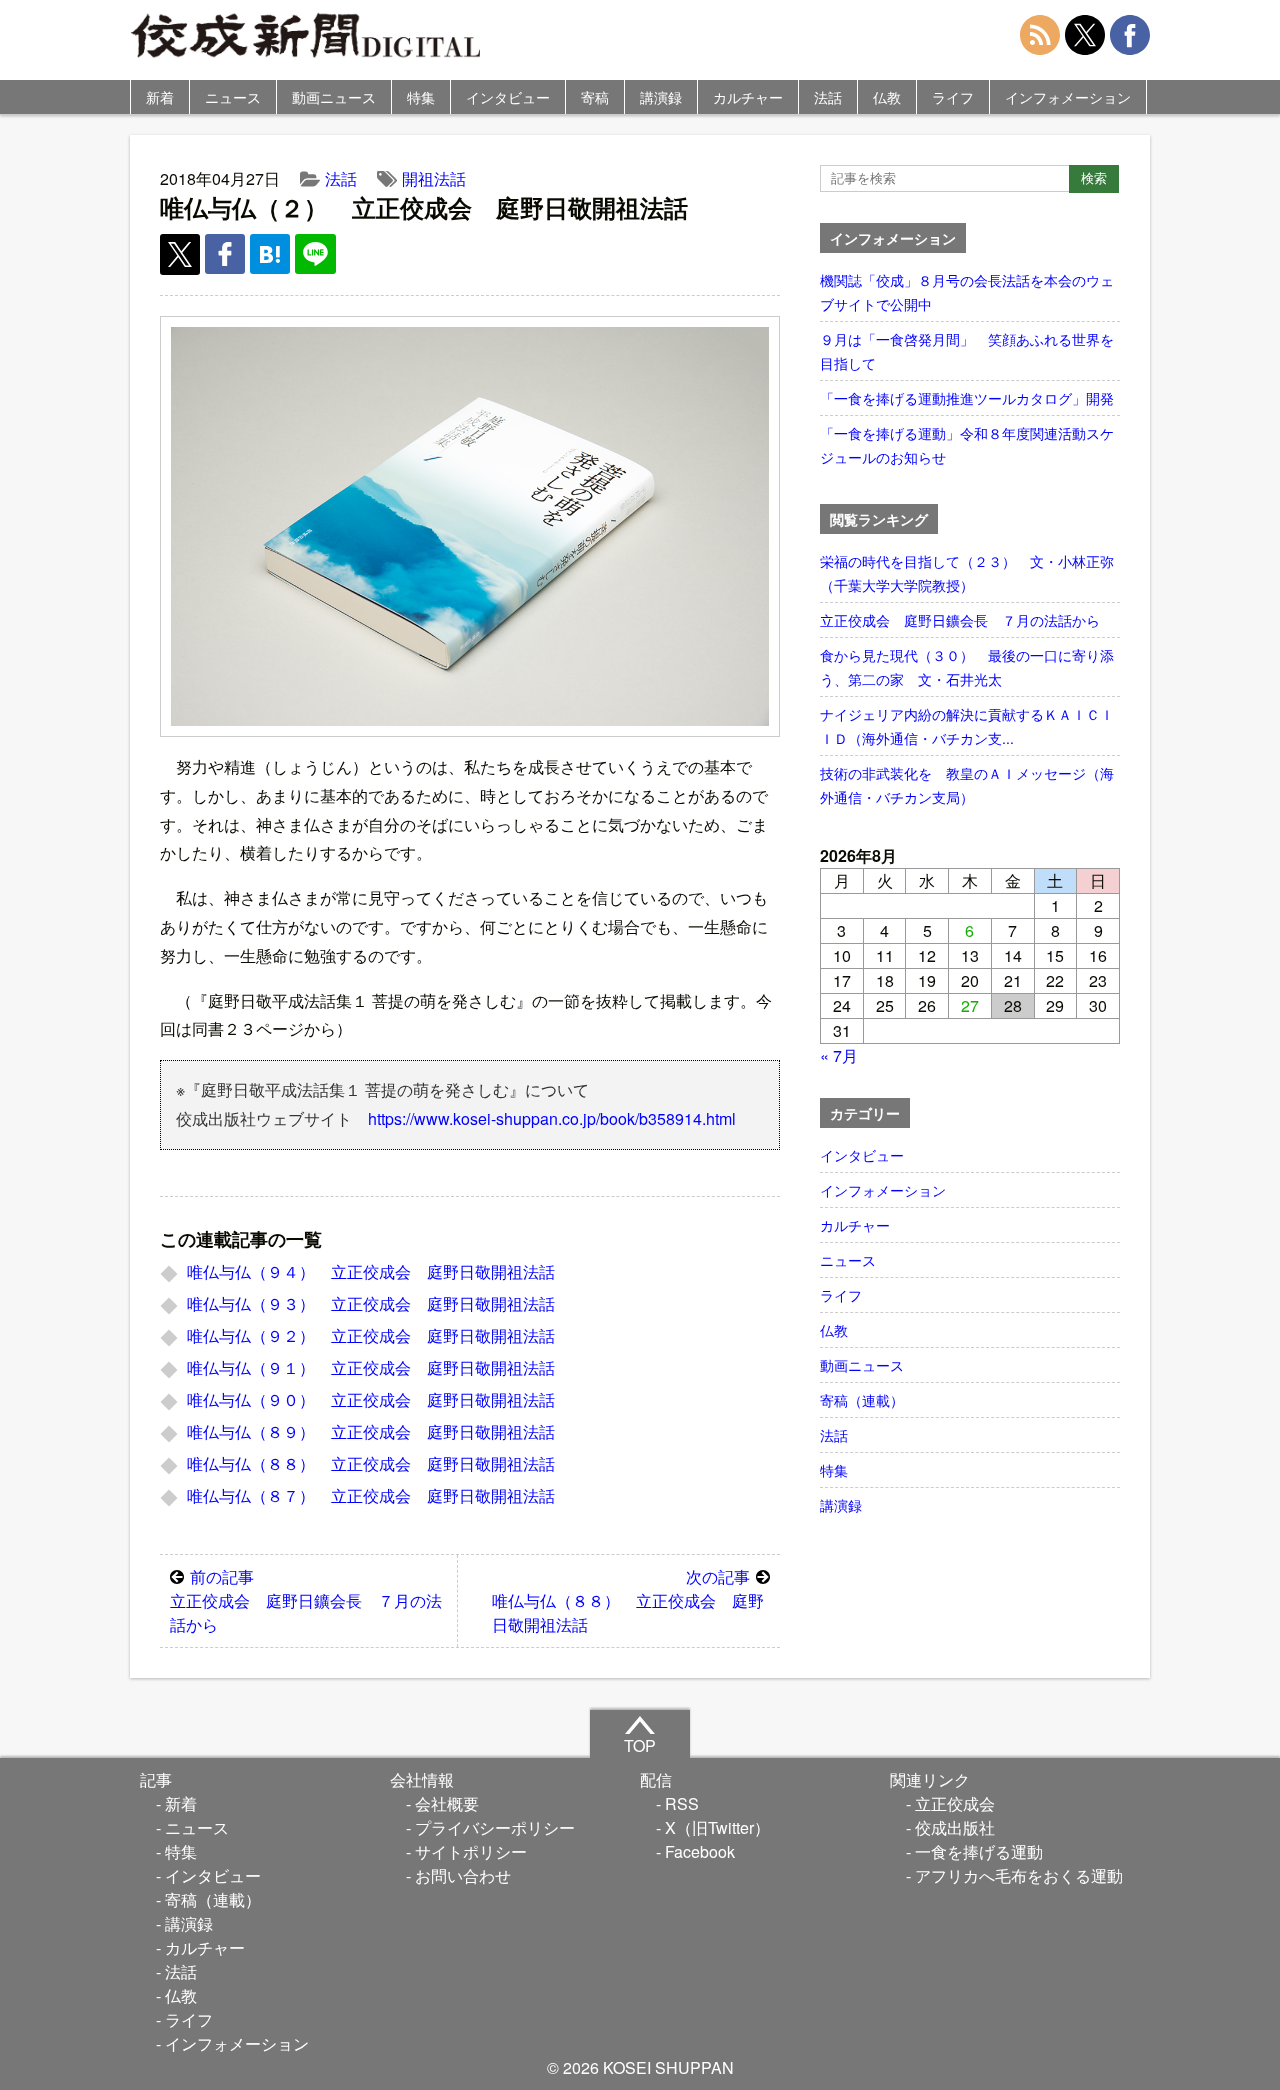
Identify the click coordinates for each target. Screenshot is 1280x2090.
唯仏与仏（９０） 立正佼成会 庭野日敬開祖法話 (371, 1399)
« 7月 (839, 1055)
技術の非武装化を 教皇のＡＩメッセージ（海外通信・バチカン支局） (967, 785)
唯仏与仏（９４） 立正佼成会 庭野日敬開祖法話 (371, 1271)
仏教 (887, 97)
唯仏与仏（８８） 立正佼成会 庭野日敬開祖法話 (371, 1463)
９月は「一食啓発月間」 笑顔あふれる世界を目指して (967, 351)
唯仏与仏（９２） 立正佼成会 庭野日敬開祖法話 (371, 1335)
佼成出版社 (955, 1827)
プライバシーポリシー (495, 1827)
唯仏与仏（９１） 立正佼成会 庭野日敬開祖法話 (371, 1367)
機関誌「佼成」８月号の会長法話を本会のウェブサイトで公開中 (967, 292)
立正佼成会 (955, 1803)
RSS (682, 1803)
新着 (160, 97)
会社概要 (447, 1803)
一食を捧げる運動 (979, 1851)
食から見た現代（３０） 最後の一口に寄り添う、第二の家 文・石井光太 (967, 667)
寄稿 (595, 97)
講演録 (661, 97)
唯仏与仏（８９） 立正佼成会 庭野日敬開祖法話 (371, 1431)
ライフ (953, 97)
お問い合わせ (463, 1875)
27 (970, 1005)
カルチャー (748, 97)
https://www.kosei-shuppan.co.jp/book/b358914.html (552, 1118)
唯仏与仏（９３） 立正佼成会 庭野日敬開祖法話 (371, 1303)
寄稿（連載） (862, 1400)
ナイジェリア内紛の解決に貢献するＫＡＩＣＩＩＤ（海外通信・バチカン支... (967, 726)
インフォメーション (1068, 97)
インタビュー (508, 97)
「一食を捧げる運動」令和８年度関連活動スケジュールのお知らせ (967, 445)
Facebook (700, 1851)
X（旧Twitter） (717, 1827)
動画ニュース (334, 97)
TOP (640, 1745)
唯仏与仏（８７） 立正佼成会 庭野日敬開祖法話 (371, 1495)
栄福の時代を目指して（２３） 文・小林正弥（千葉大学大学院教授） (967, 573)
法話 (828, 97)
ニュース (233, 97)
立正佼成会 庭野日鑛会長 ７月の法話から (306, 1600)
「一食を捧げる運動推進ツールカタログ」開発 (967, 398)
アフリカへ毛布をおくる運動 (1019, 1875)
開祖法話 (434, 178)
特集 (421, 97)
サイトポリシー (471, 1851)
